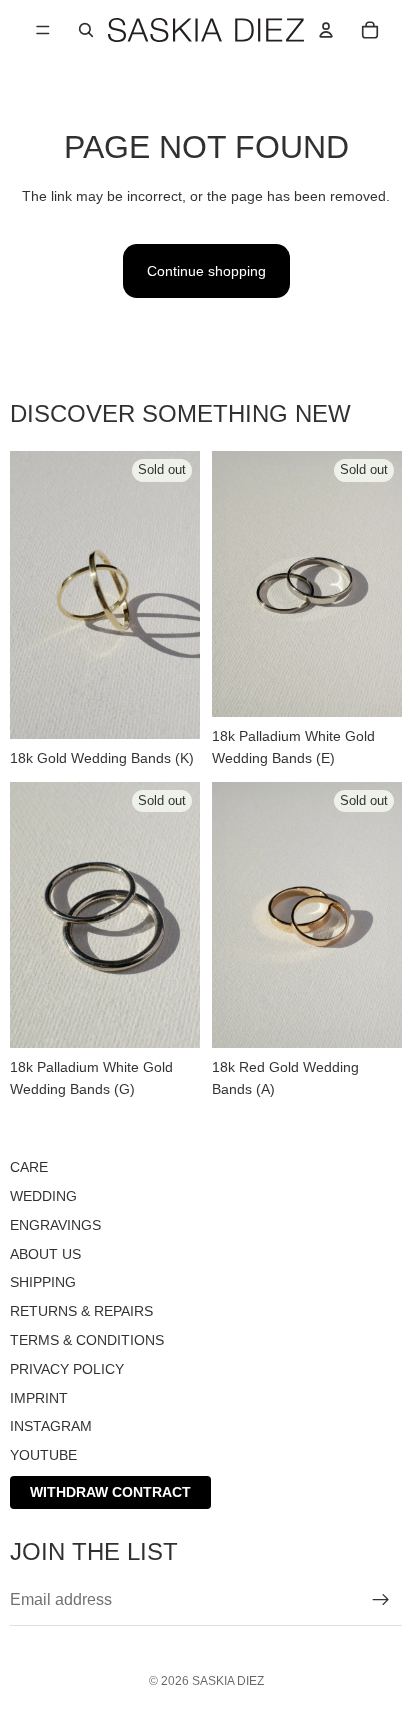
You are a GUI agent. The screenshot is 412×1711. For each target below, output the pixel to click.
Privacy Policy (67, 1369)
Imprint (39, 1398)
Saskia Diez (228, 1681)
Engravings (55, 1225)
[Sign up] (381, 1600)
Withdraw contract (110, 1492)
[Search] (86, 30)
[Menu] (43, 30)
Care (29, 1167)
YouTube (43, 1455)
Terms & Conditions (87, 1340)
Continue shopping (206, 271)
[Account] (326, 30)
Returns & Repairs (81, 1311)
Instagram (51, 1427)
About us (45, 1254)
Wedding (43, 1196)
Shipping (43, 1283)
